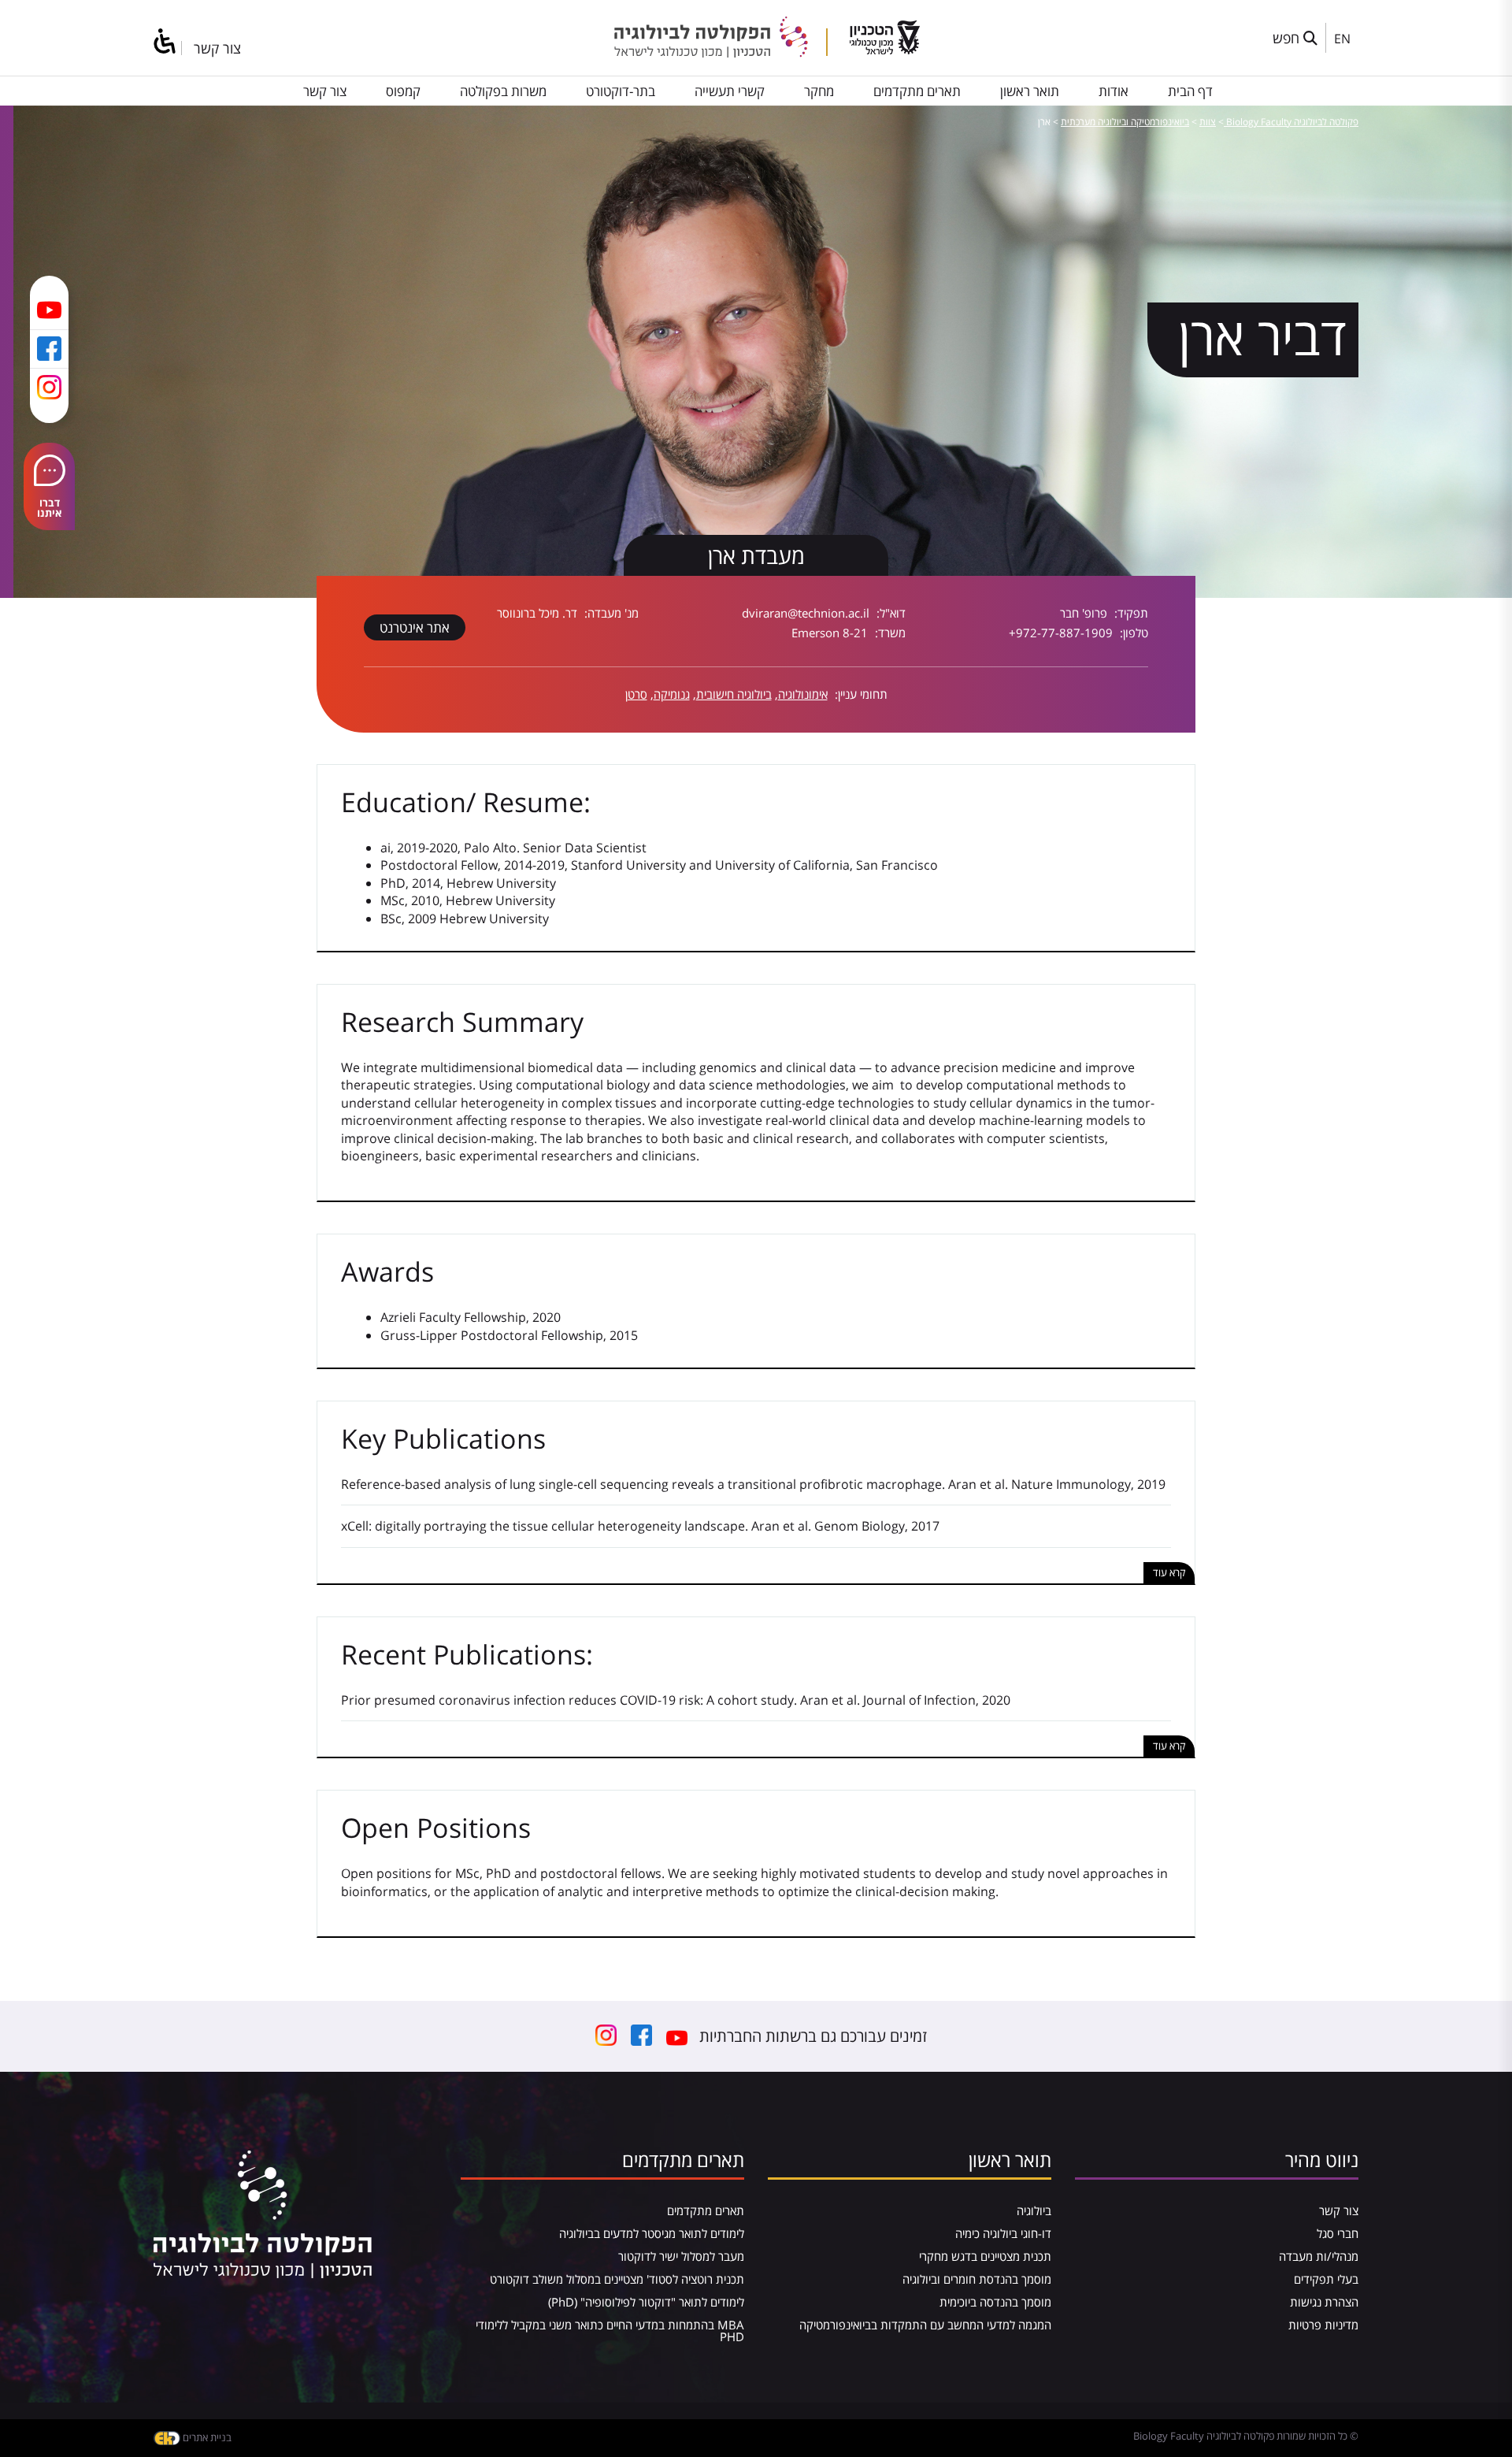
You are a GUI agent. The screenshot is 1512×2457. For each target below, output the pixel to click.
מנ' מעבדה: (610, 613)
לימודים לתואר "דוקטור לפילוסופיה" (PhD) (646, 2302)
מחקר (819, 91)
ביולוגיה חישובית (734, 694)
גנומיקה (672, 694)
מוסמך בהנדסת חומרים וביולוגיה (977, 2279)
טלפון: (1132, 633)
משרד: (889, 633)
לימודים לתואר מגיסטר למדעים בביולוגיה (652, 2233)
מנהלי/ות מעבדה (1319, 2256)
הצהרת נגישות (1324, 2302)
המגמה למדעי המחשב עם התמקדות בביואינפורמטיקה (925, 2325)
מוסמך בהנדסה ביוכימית (995, 2302)
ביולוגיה (1034, 2210)
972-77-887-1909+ (1061, 633)
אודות (1114, 91)
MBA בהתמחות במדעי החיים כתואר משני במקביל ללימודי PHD (610, 2331)
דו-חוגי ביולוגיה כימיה (1003, 2233)
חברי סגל (1338, 2233)
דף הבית (1190, 91)
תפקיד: (1130, 613)
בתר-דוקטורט (621, 91)
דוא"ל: (889, 613)
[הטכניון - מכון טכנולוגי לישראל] (885, 49)
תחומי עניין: (860, 694)
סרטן (636, 694)
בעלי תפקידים (1326, 2279)
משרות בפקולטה (503, 91)
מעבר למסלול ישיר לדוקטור (681, 2256)
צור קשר (217, 48)
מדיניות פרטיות (1323, 2325)
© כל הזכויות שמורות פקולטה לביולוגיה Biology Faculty (1246, 2436)
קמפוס (403, 91)
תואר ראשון (1030, 91)
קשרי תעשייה (730, 91)
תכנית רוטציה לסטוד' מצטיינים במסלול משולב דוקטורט (617, 2279)
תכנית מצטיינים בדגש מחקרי (985, 2256)
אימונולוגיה (803, 694)
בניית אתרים (206, 2437)
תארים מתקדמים (917, 91)
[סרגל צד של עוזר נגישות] (165, 42)
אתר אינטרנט (415, 627)
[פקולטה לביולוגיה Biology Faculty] (720, 53)
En (1342, 39)
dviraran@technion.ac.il (806, 613)
